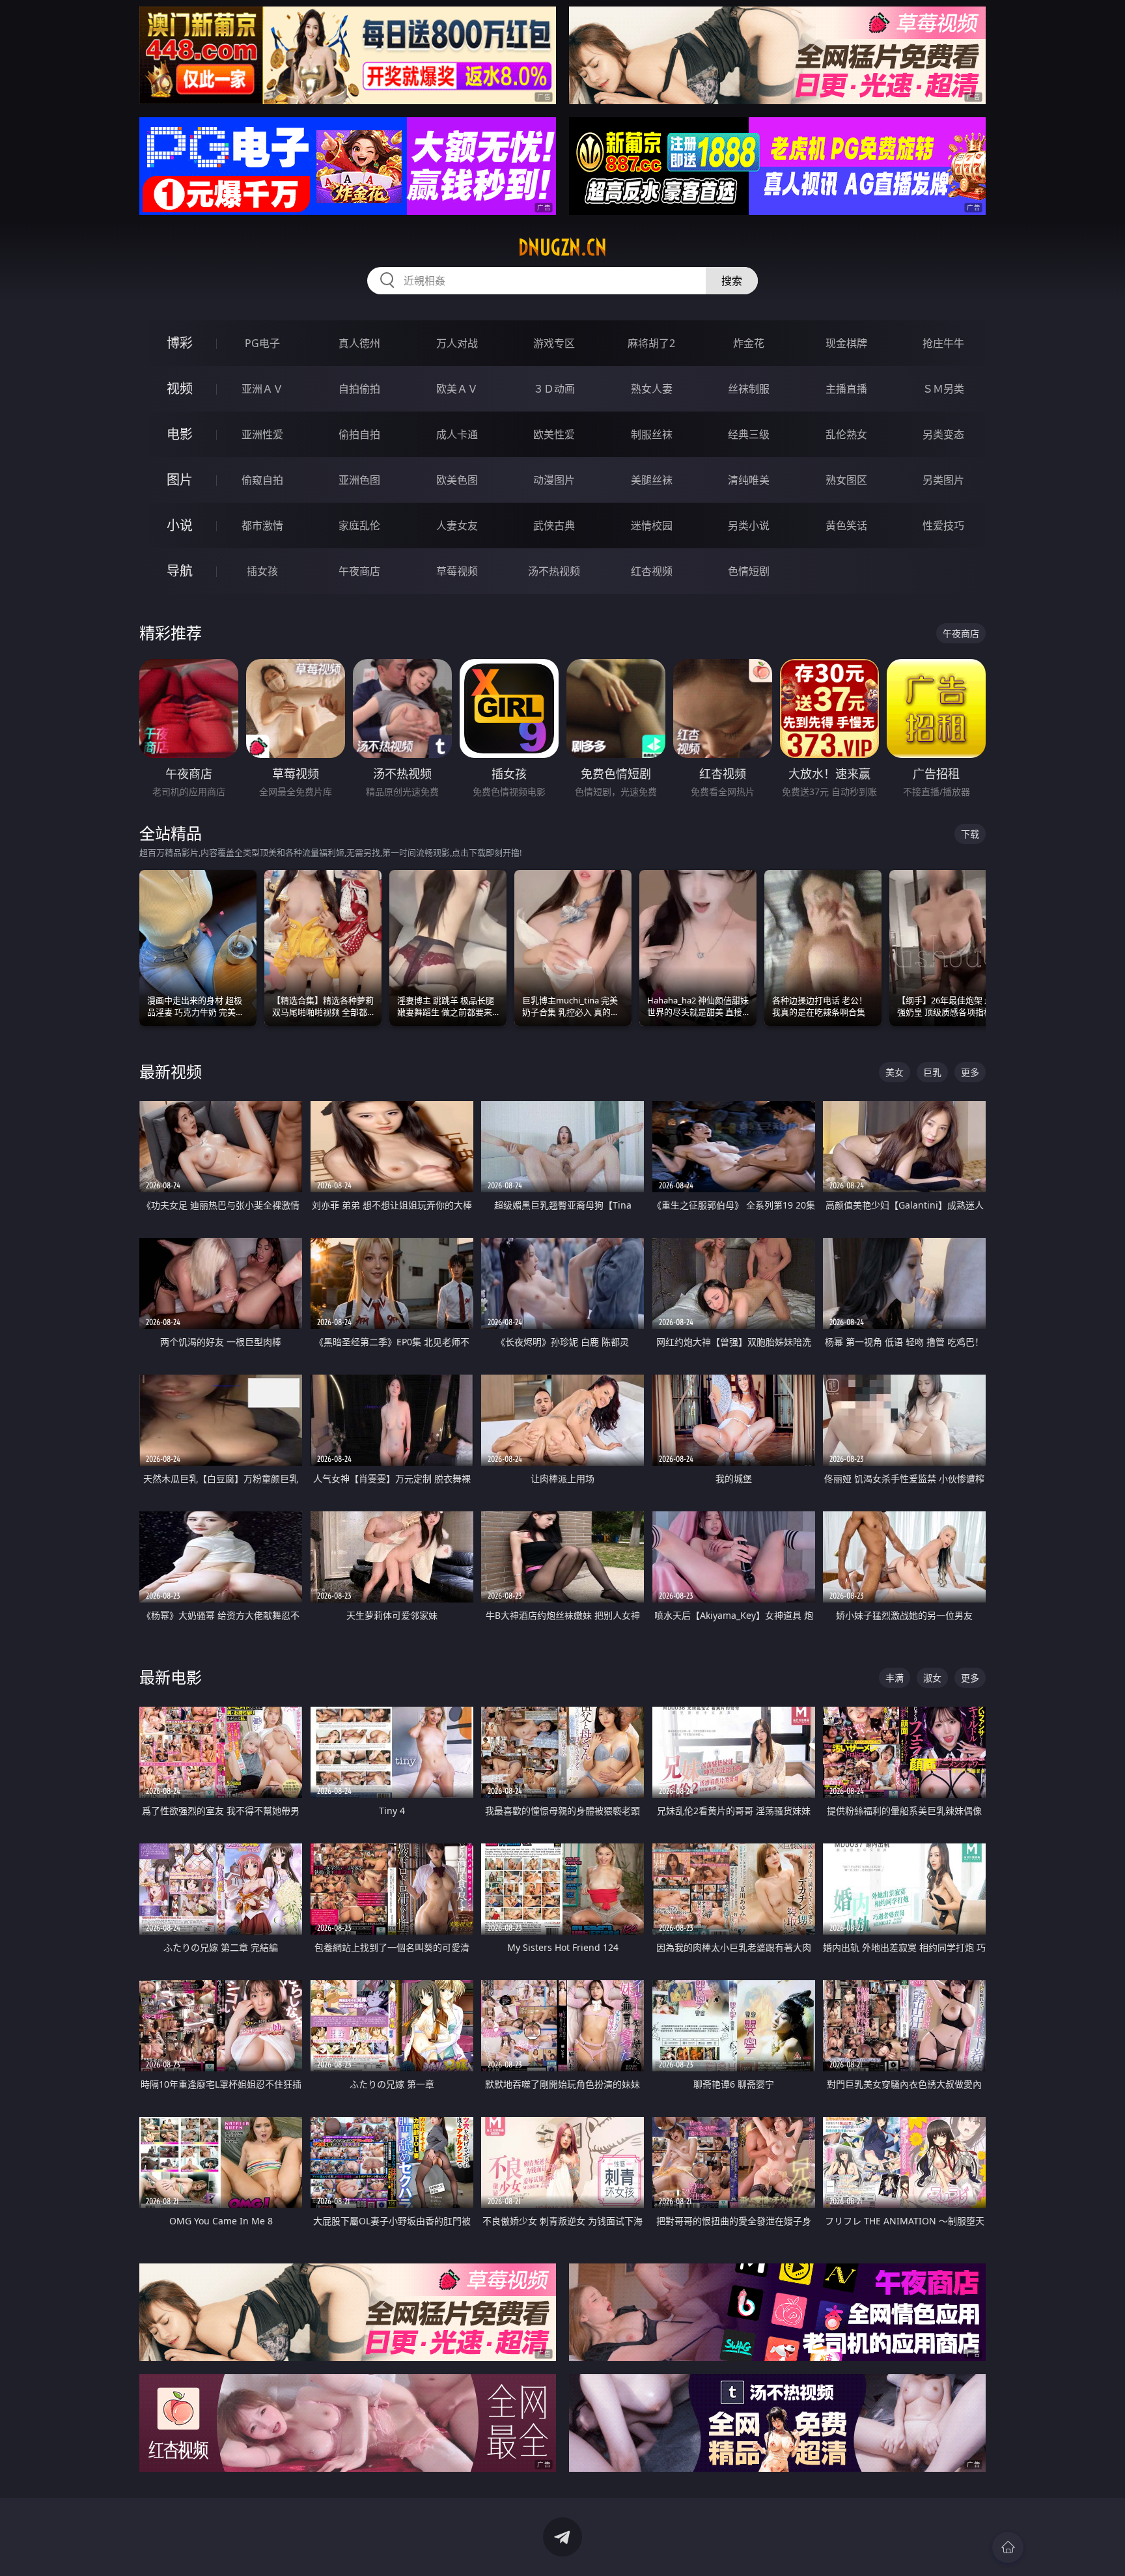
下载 (970, 834)
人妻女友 (457, 525)
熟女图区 (846, 480)
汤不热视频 (554, 571)
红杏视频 (652, 571)
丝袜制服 (749, 389)
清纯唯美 (749, 480)
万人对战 (457, 343)
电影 (180, 434)
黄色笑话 (846, 525)
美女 (895, 1072)
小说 (180, 525)
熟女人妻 (652, 389)
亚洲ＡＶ (262, 389)
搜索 (732, 281)
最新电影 (171, 1677)
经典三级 (749, 434)
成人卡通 (457, 434)
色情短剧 (749, 571)
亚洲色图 (359, 480)
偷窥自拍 (262, 480)
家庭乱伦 (359, 525)
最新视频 (171, 1071)
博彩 (180, 343)
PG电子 (262, 343)
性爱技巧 (943, 525)
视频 (180, 388)
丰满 (895, 1678)
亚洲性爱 (262, 434)
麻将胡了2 (651, 343)
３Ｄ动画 (554, 389)
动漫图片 (554, 480)
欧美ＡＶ (457, 389)
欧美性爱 (554, 434)
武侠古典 (554, 525)
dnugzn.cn (562, 247)
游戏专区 (554, 343)
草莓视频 (457, 571)
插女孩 (262, 571)
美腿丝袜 (652, 480)
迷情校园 (652, 525)
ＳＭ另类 (943, 389)
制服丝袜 (652, 434)
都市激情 (262, 525)
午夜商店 (359, 571)
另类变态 (943, 434)
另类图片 (943, 480)
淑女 (932, 1678)
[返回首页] (1008, 2547)
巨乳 (932, 1072)
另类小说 (749, 525)
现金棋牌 (846, 343)
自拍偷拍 (359, 389)
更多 (970, 1072)
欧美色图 (457, 480)
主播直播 (846, 389)
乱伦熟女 (846, 434)
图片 (180, 480)
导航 (180, 571)
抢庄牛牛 (943, 343)
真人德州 (359, 343)
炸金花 (749, 343)
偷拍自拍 (359, 434)
